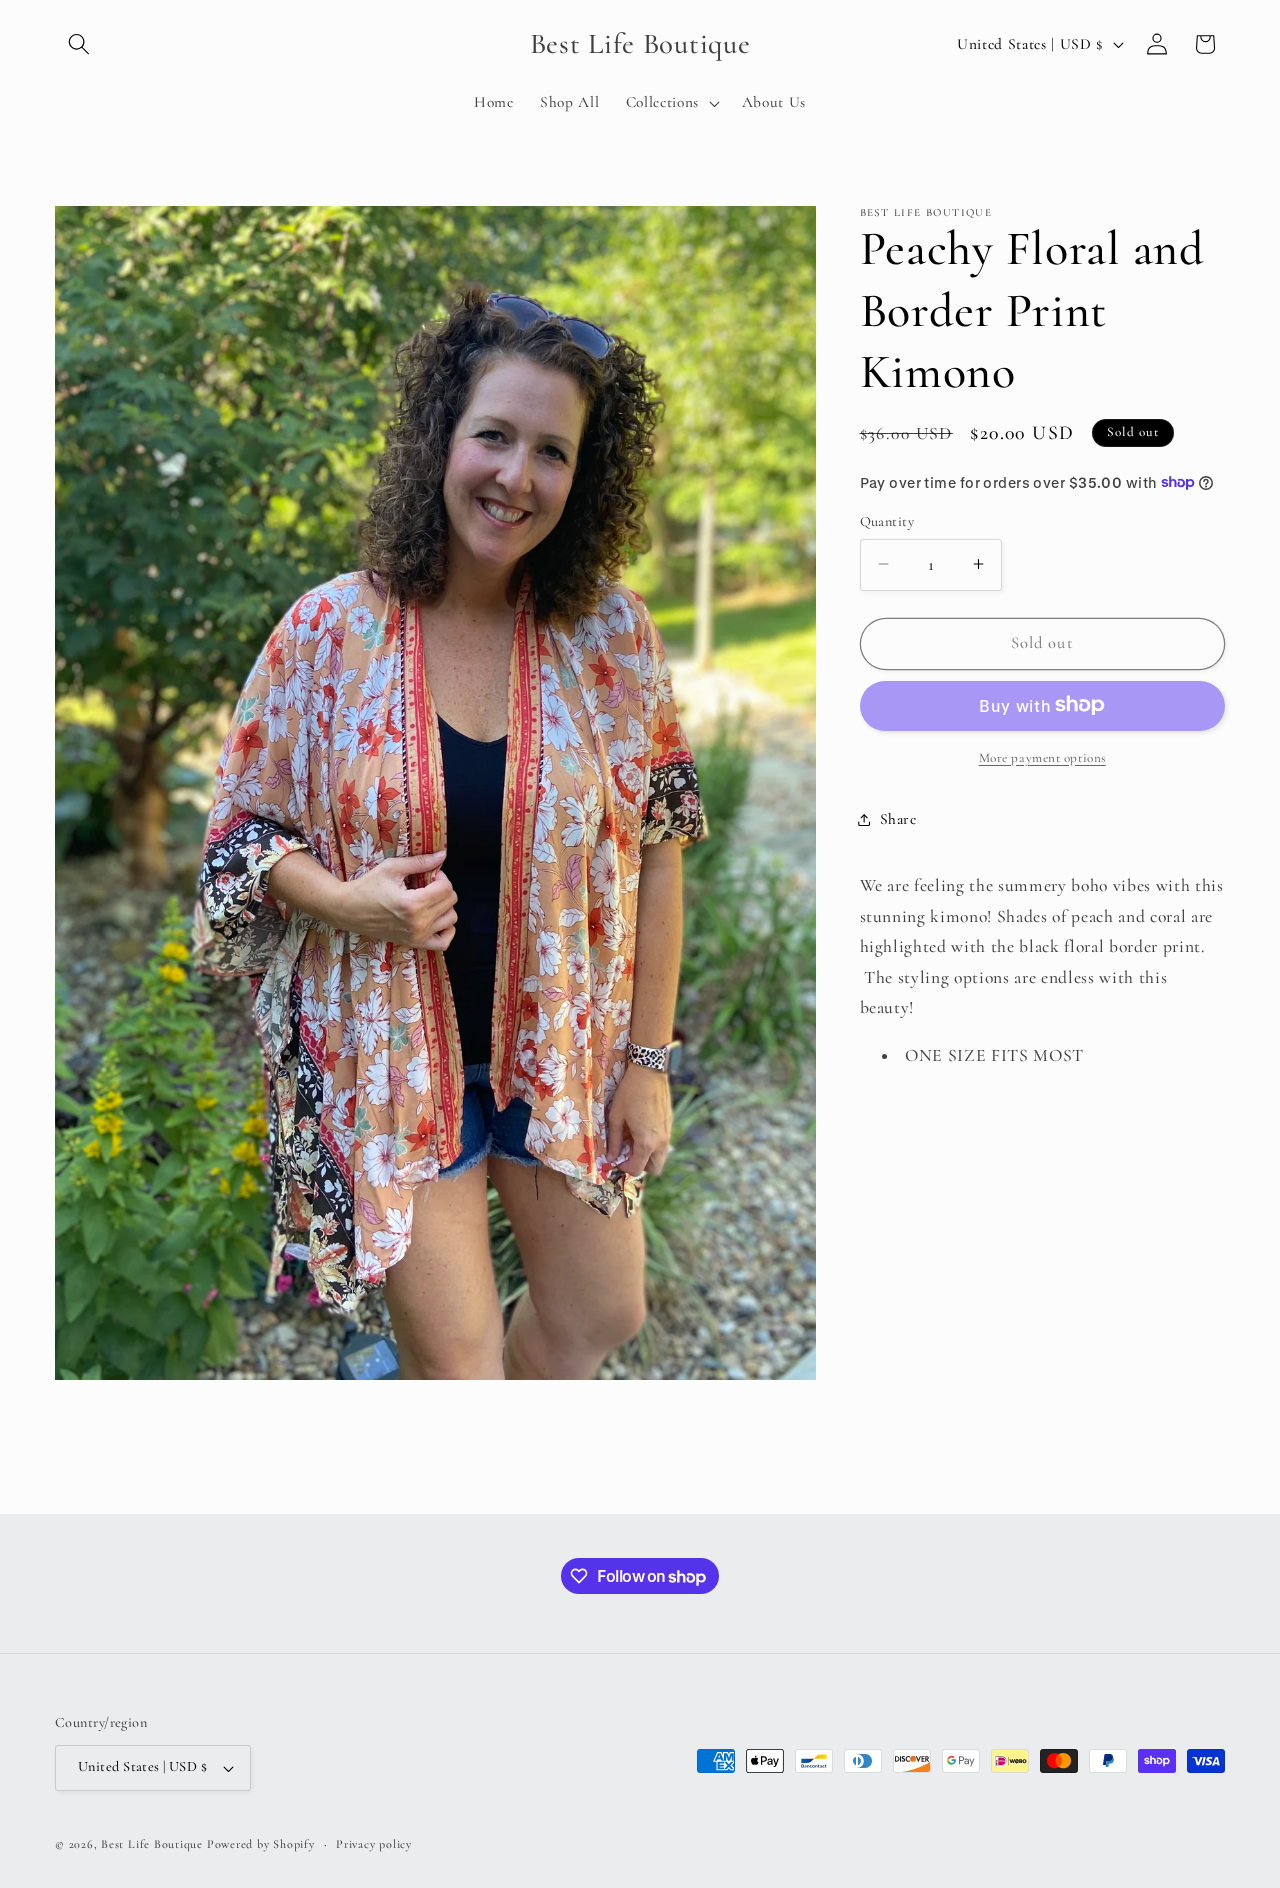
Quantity (887, 520)
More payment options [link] (1042, 757)
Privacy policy (374, 1844)
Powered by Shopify (261, 1844)
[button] (79, 44)
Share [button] (898, 819)
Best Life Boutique (152, 1844)
